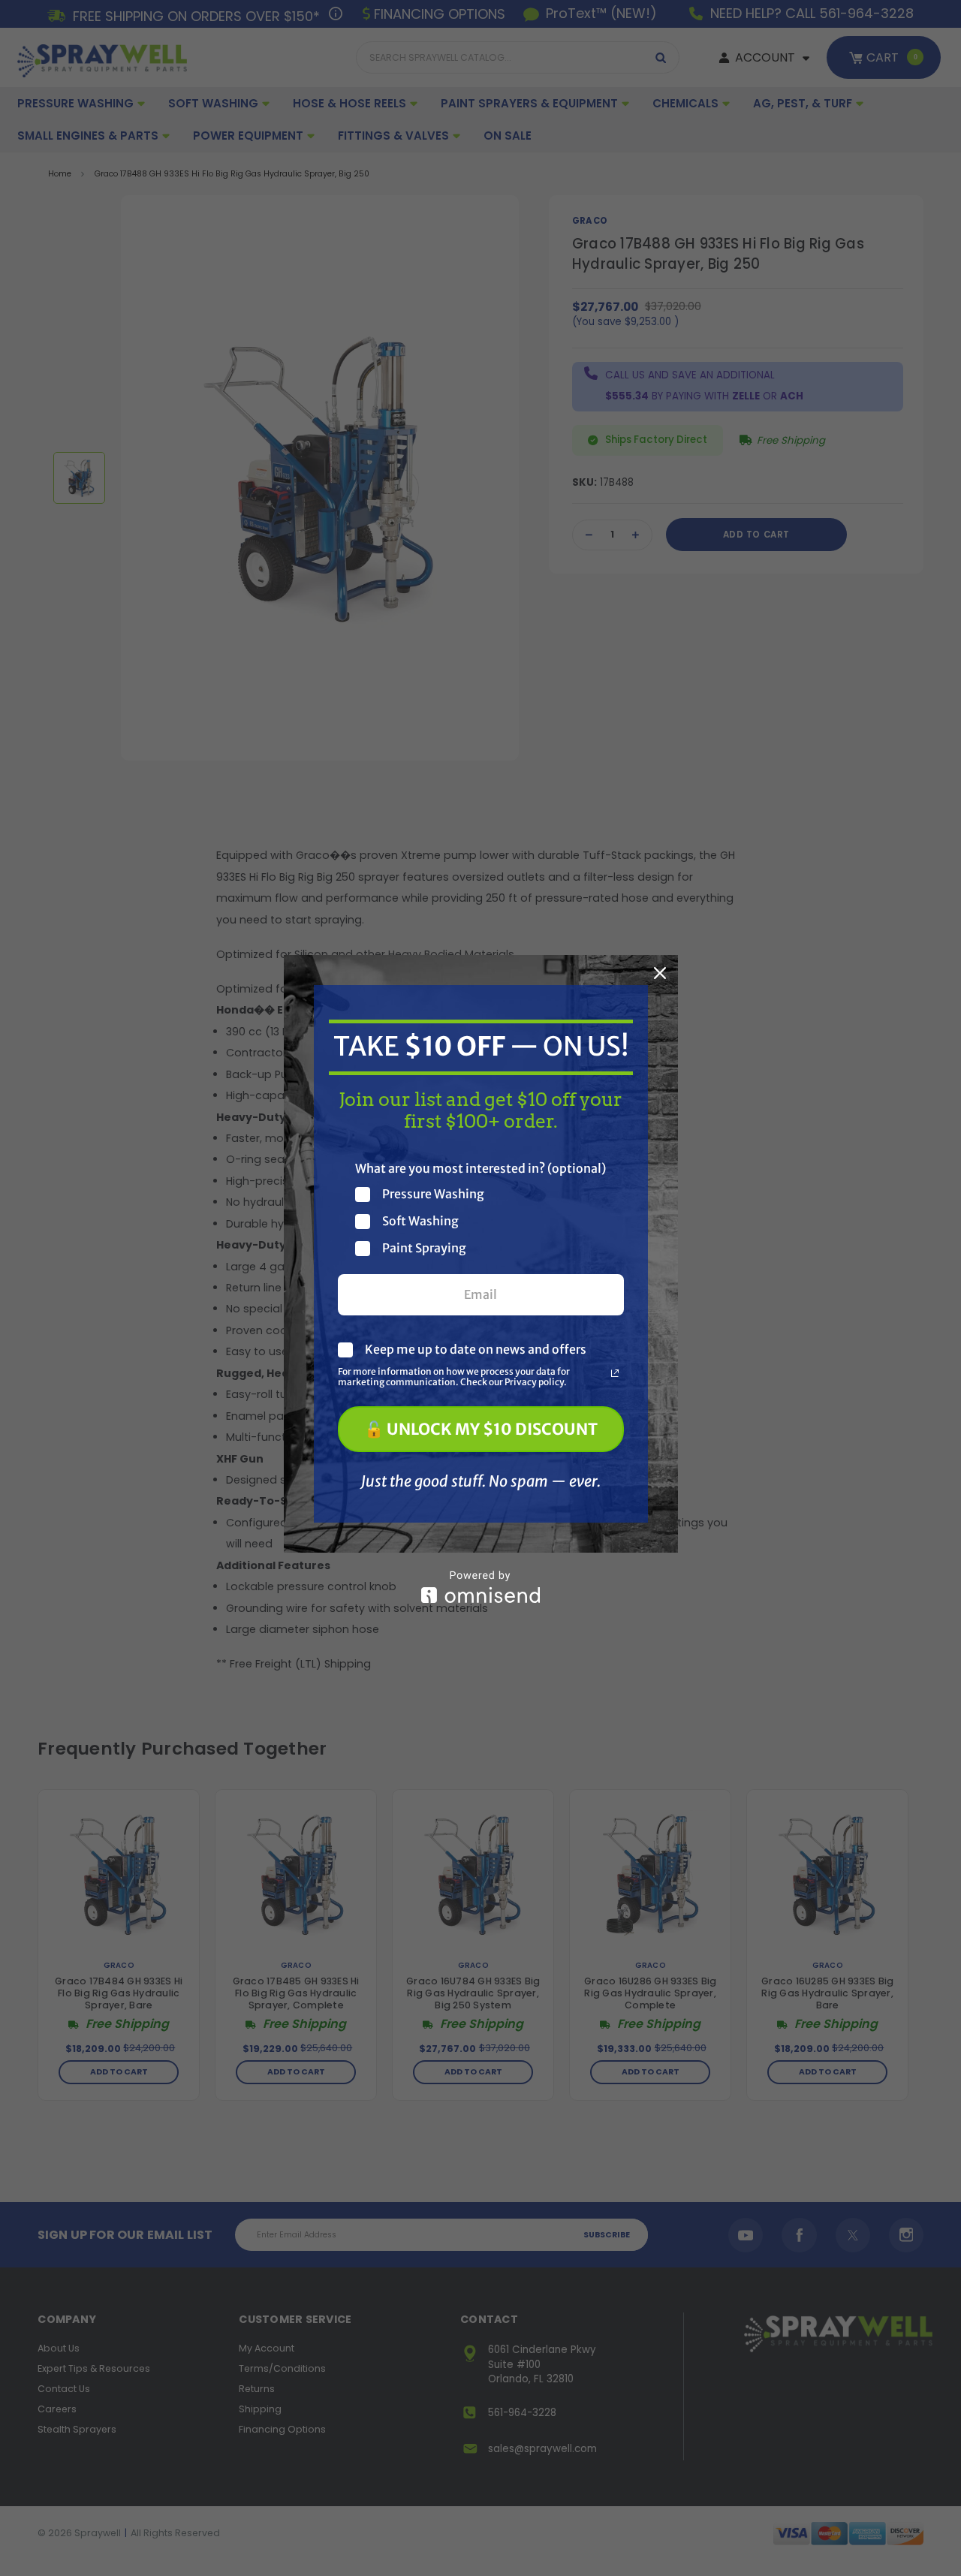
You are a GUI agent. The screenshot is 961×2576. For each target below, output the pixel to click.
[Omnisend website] (481, 1587)
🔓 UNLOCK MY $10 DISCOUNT (481, 1429)
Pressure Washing (433, 1194)
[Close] (660, 973)
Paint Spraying (424, 1248)
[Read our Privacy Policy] (615, 1373)
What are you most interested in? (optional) (480, 1168)
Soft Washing (420, 1221)
